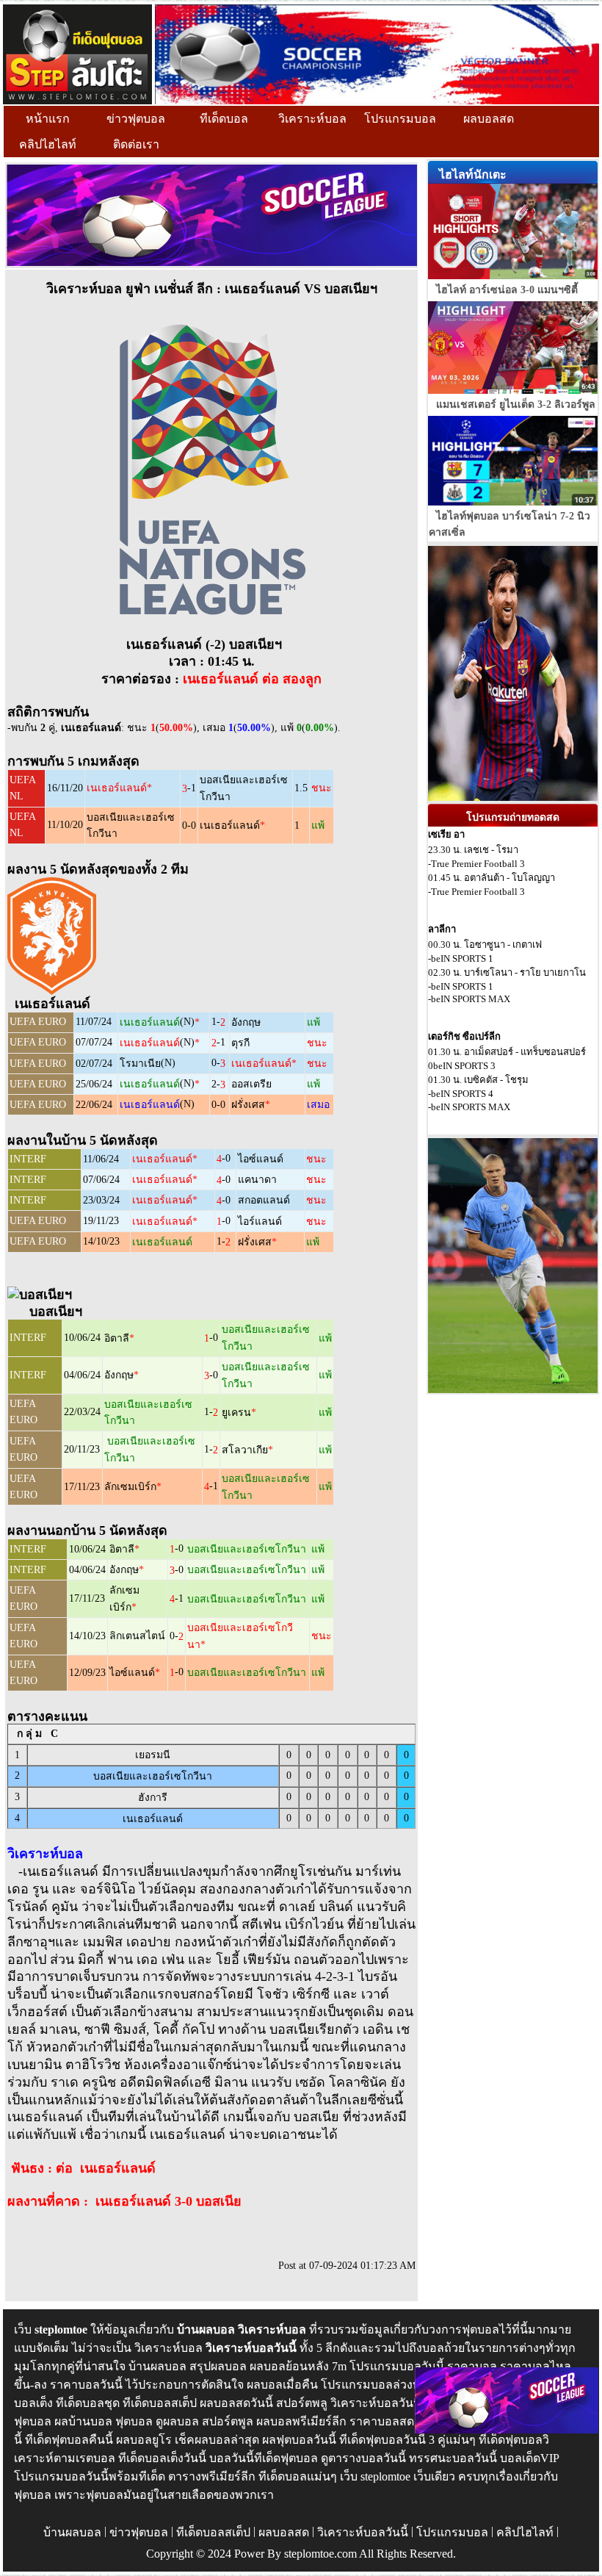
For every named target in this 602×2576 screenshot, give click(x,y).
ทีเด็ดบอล (224, 119)
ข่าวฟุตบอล (136, 119)
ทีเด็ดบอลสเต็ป (213, 2532)
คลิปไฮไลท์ (48, 144)
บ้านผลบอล (72, 2532)
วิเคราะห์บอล (312, 119)
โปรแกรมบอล (400, 119)
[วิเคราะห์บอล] (77, 53)
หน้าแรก (48, 119)
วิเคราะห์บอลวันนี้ (363, 2532)
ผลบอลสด (489, 119)
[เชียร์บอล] (377, 53)
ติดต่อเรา (136, 144)
